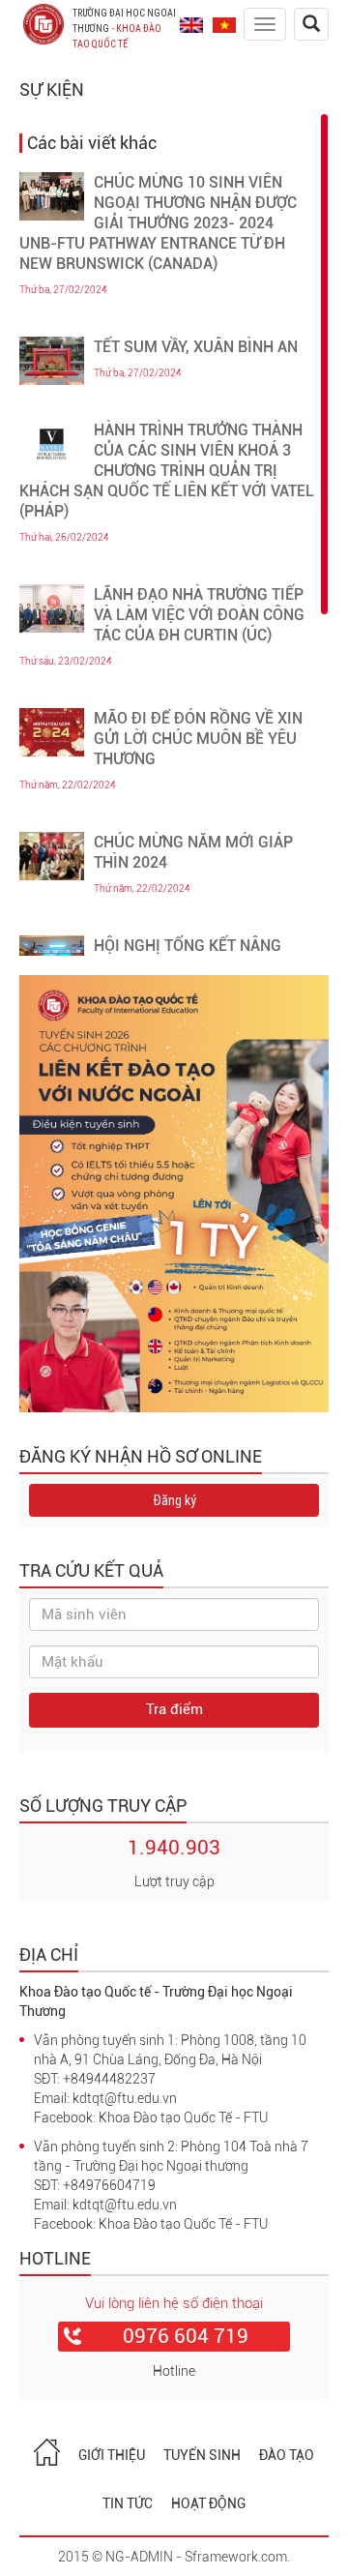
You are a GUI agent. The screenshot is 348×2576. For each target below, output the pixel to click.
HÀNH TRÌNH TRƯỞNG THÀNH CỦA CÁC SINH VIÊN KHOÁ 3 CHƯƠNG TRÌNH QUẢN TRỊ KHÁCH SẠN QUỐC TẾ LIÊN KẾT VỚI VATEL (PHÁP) (167, 471)
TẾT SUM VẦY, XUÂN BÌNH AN (196, 347)
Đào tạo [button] (287, 2455)
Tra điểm (174, 1709)
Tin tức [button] (128, 2503)
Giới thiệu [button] (112, 2455)
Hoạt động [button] (208, 2503)
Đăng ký (174, 1500)
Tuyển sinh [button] (202, 2455)
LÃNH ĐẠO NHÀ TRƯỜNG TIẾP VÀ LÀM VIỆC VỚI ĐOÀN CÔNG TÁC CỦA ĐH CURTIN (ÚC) (199, 615)
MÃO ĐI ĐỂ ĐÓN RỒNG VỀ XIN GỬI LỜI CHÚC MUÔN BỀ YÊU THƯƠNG (198, 739)
